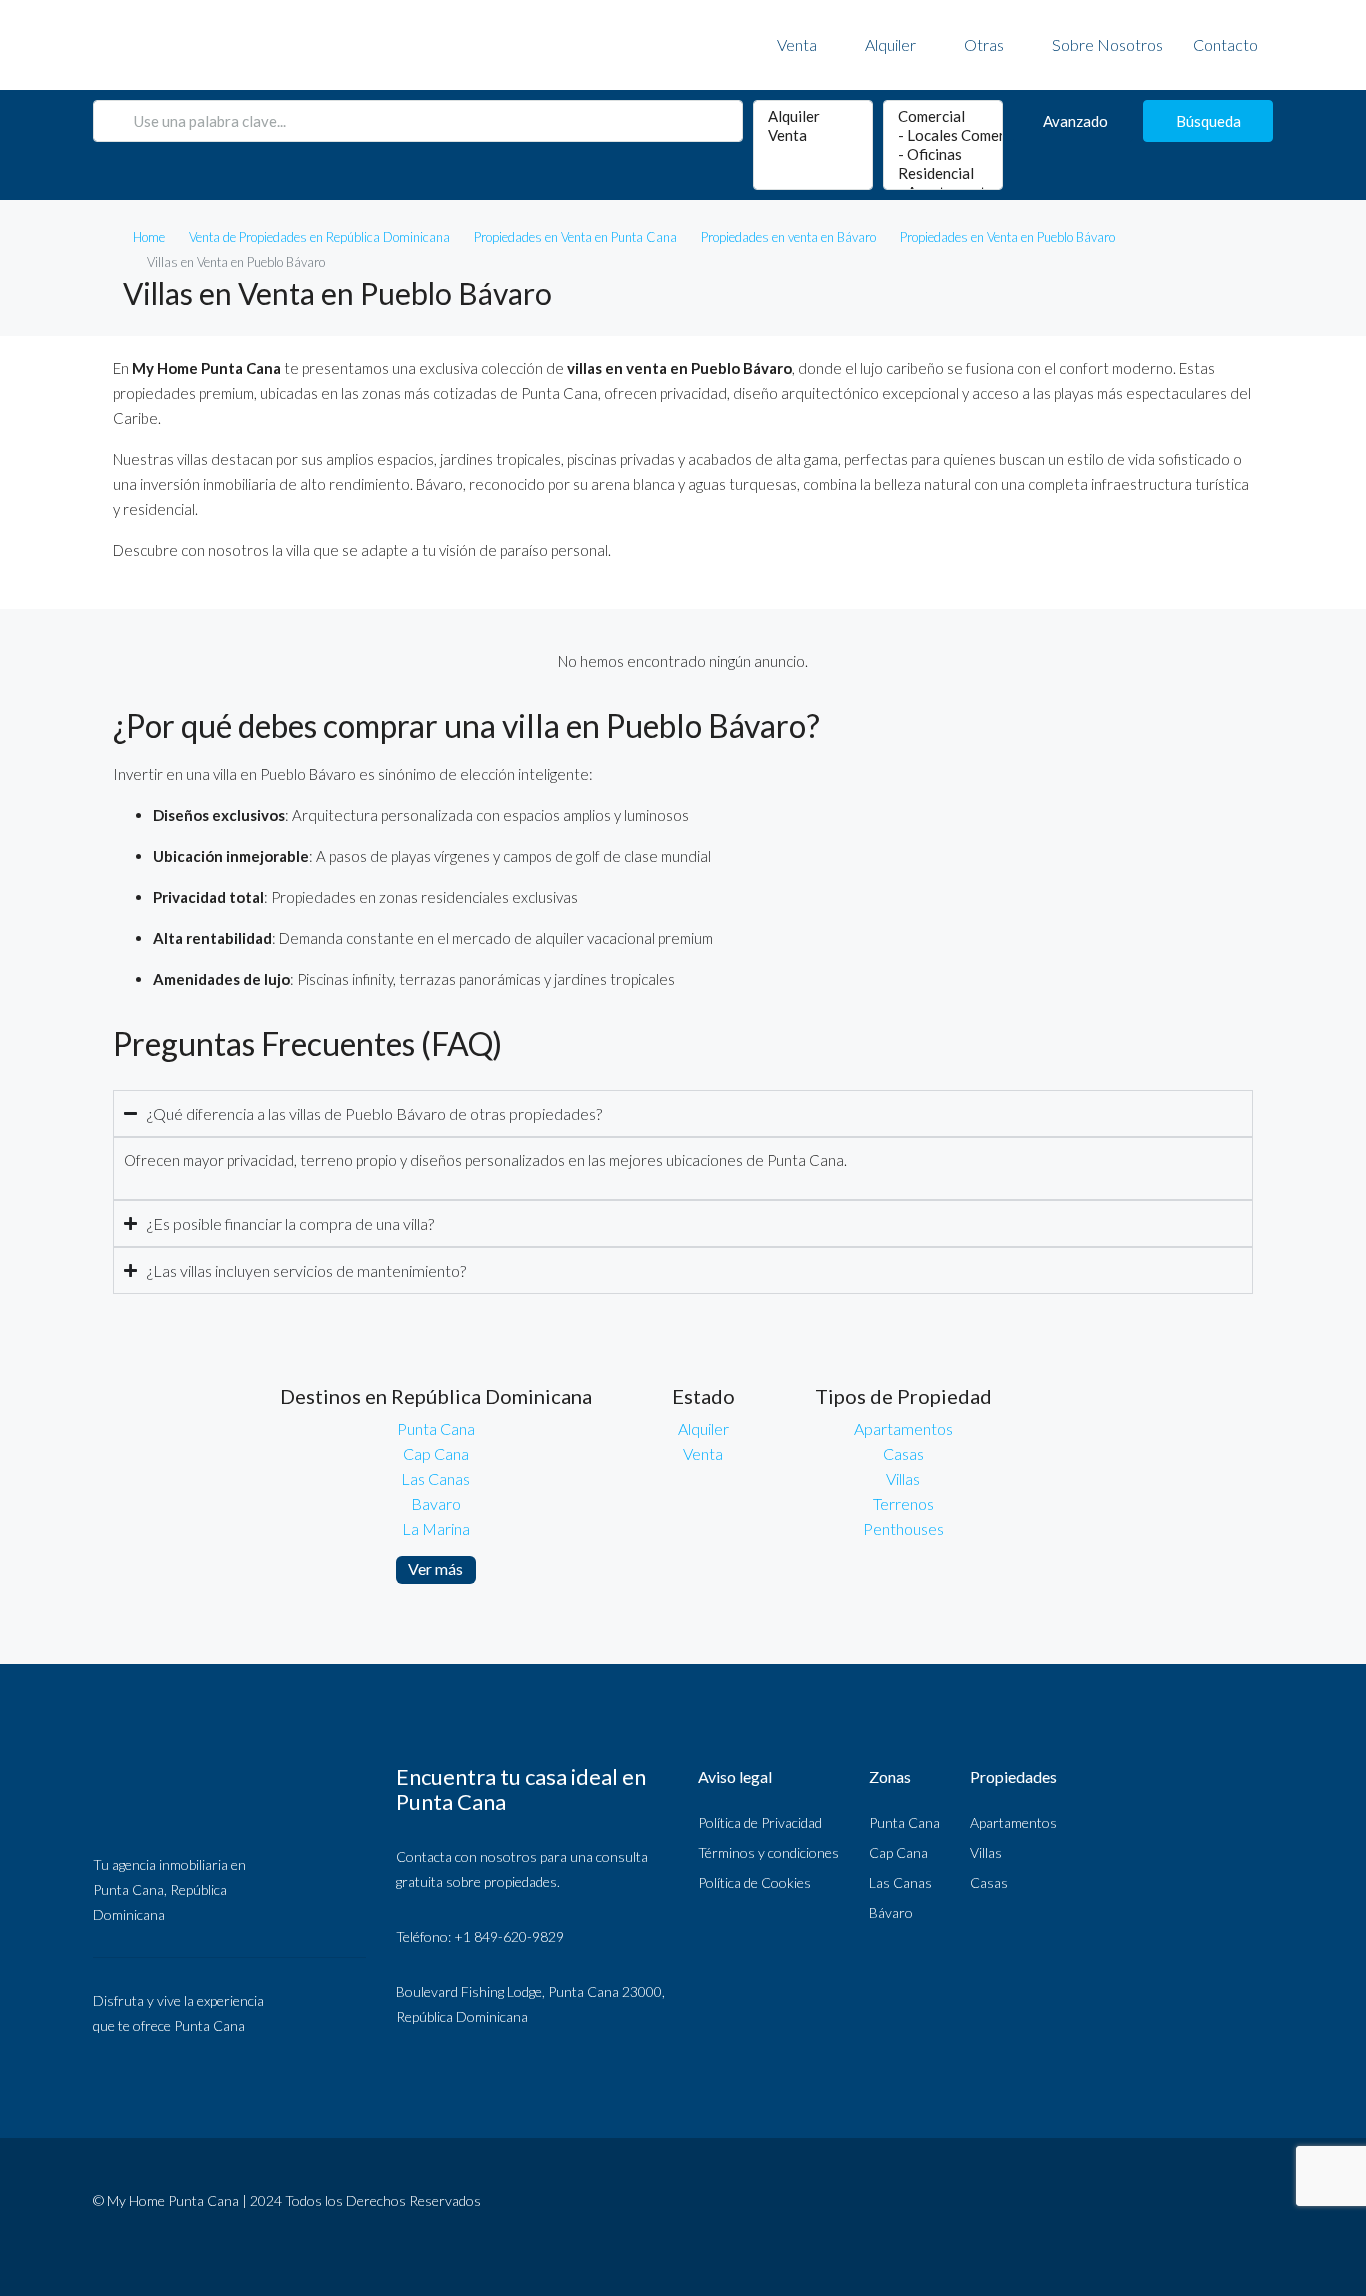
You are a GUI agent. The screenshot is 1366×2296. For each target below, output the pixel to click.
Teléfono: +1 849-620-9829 (480, 1936)
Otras (984, 44)
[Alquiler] (813, 116)
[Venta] (813, 135)
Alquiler (890, 44)
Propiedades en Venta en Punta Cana (575, 237)
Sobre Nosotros (1107, 44)
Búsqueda (1208, 121)
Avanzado (1075, 121)
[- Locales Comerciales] (943, 135)
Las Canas (435, 1478)
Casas (903, 1453)
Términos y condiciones (768, 1852)
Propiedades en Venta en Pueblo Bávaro (1007, 237)
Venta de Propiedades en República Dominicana (319, 237)
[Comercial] (943, 116)
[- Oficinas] (943, 154)
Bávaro (891, 1912)
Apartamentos (903, 1428)
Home (149, 237)
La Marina (436, 1528)
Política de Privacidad (760, 1822)
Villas (903, 1478)
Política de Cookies (754, 1882)
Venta (797, 44)
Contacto (1225, 44)
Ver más (435, 1568)
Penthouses (903, 1528)
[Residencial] (943, 173)
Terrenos (903, 1503)
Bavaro (436, 1503)
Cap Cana (436, 1453)
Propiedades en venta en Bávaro (788, 237)
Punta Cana (436, 1428)
